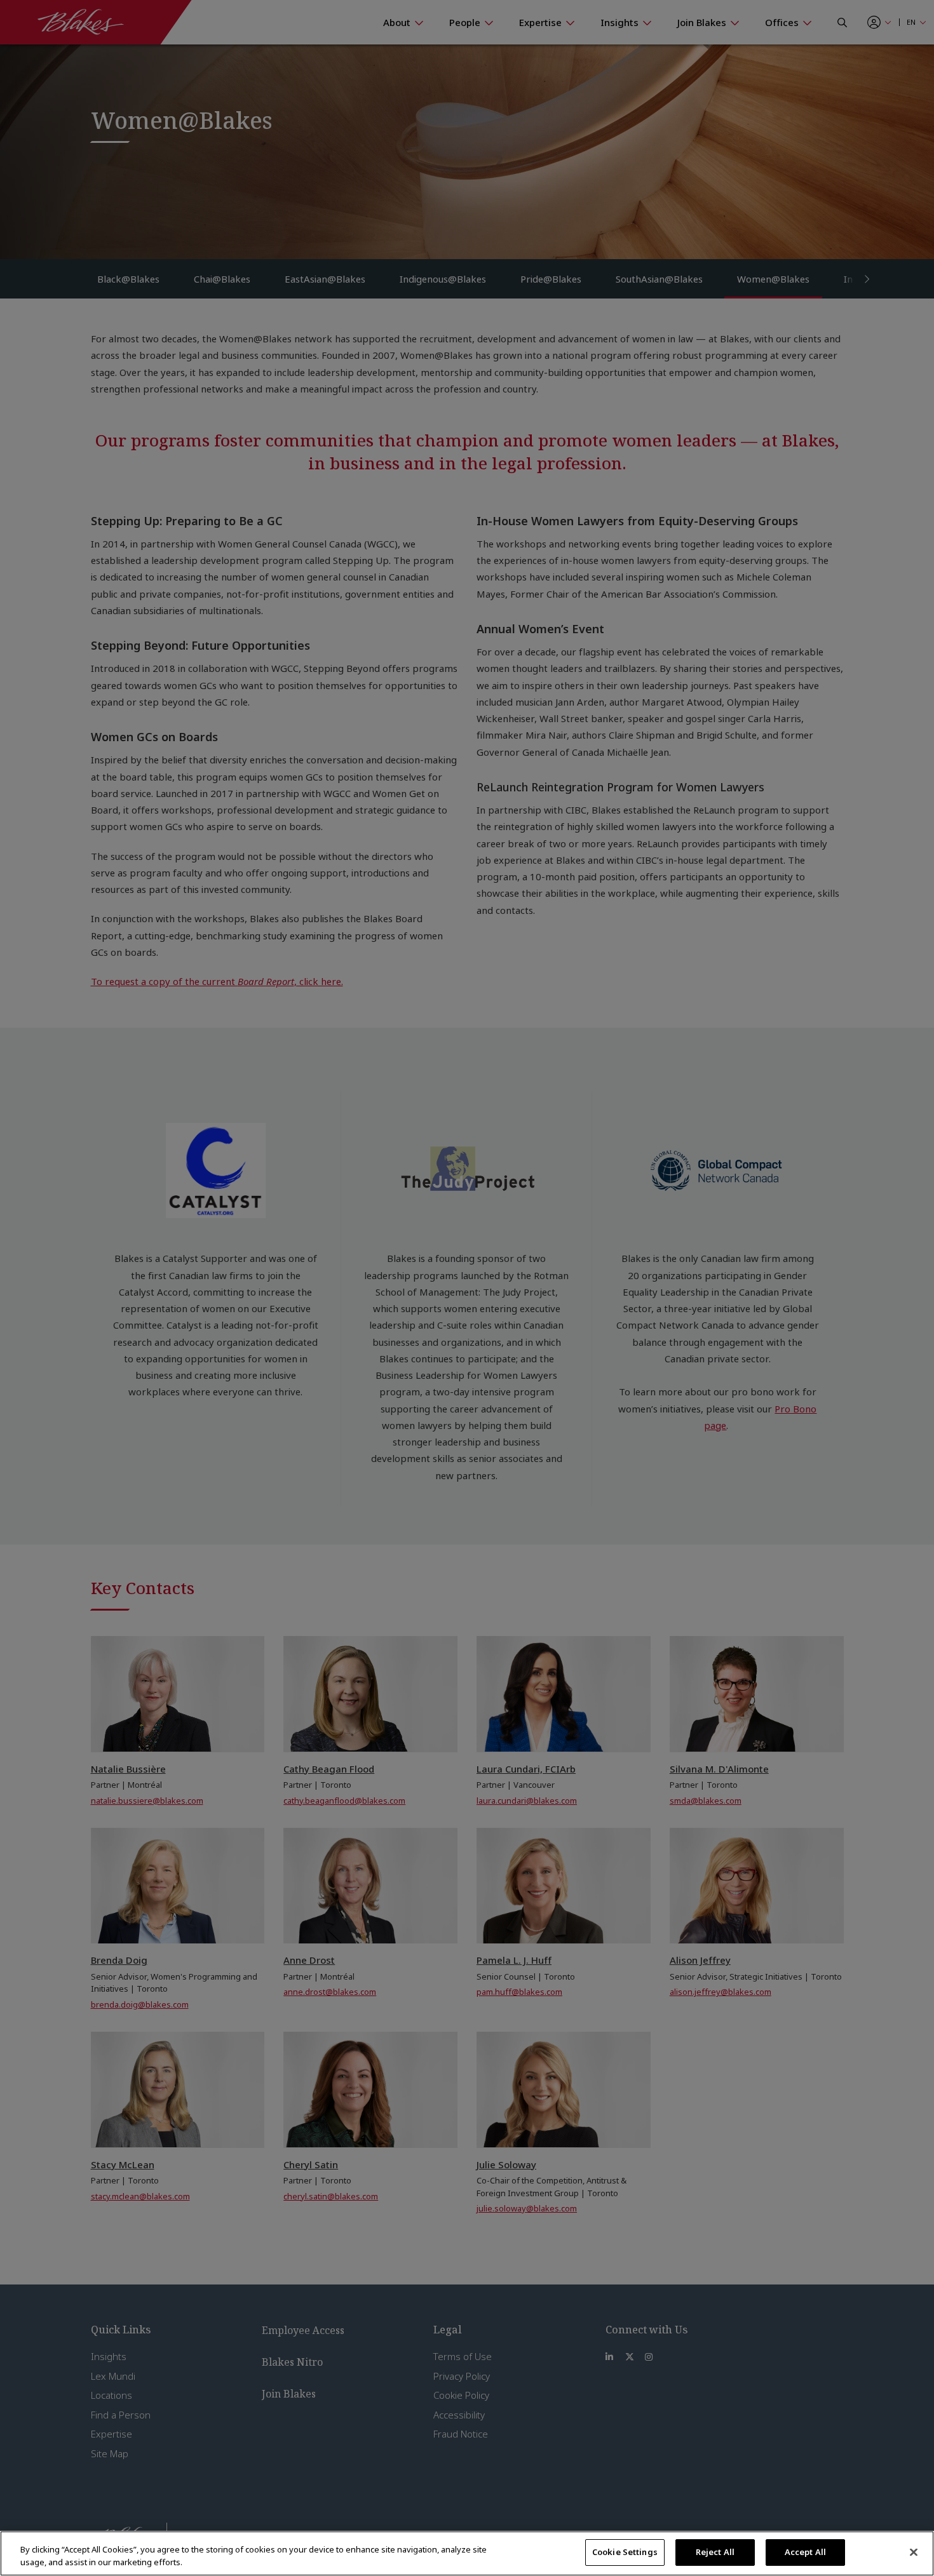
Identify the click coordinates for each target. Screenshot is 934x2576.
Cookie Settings (625, 2552)
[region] (467, 2553)
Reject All (715, 2552)
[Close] (914, 2552)
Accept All (805, 2552)
